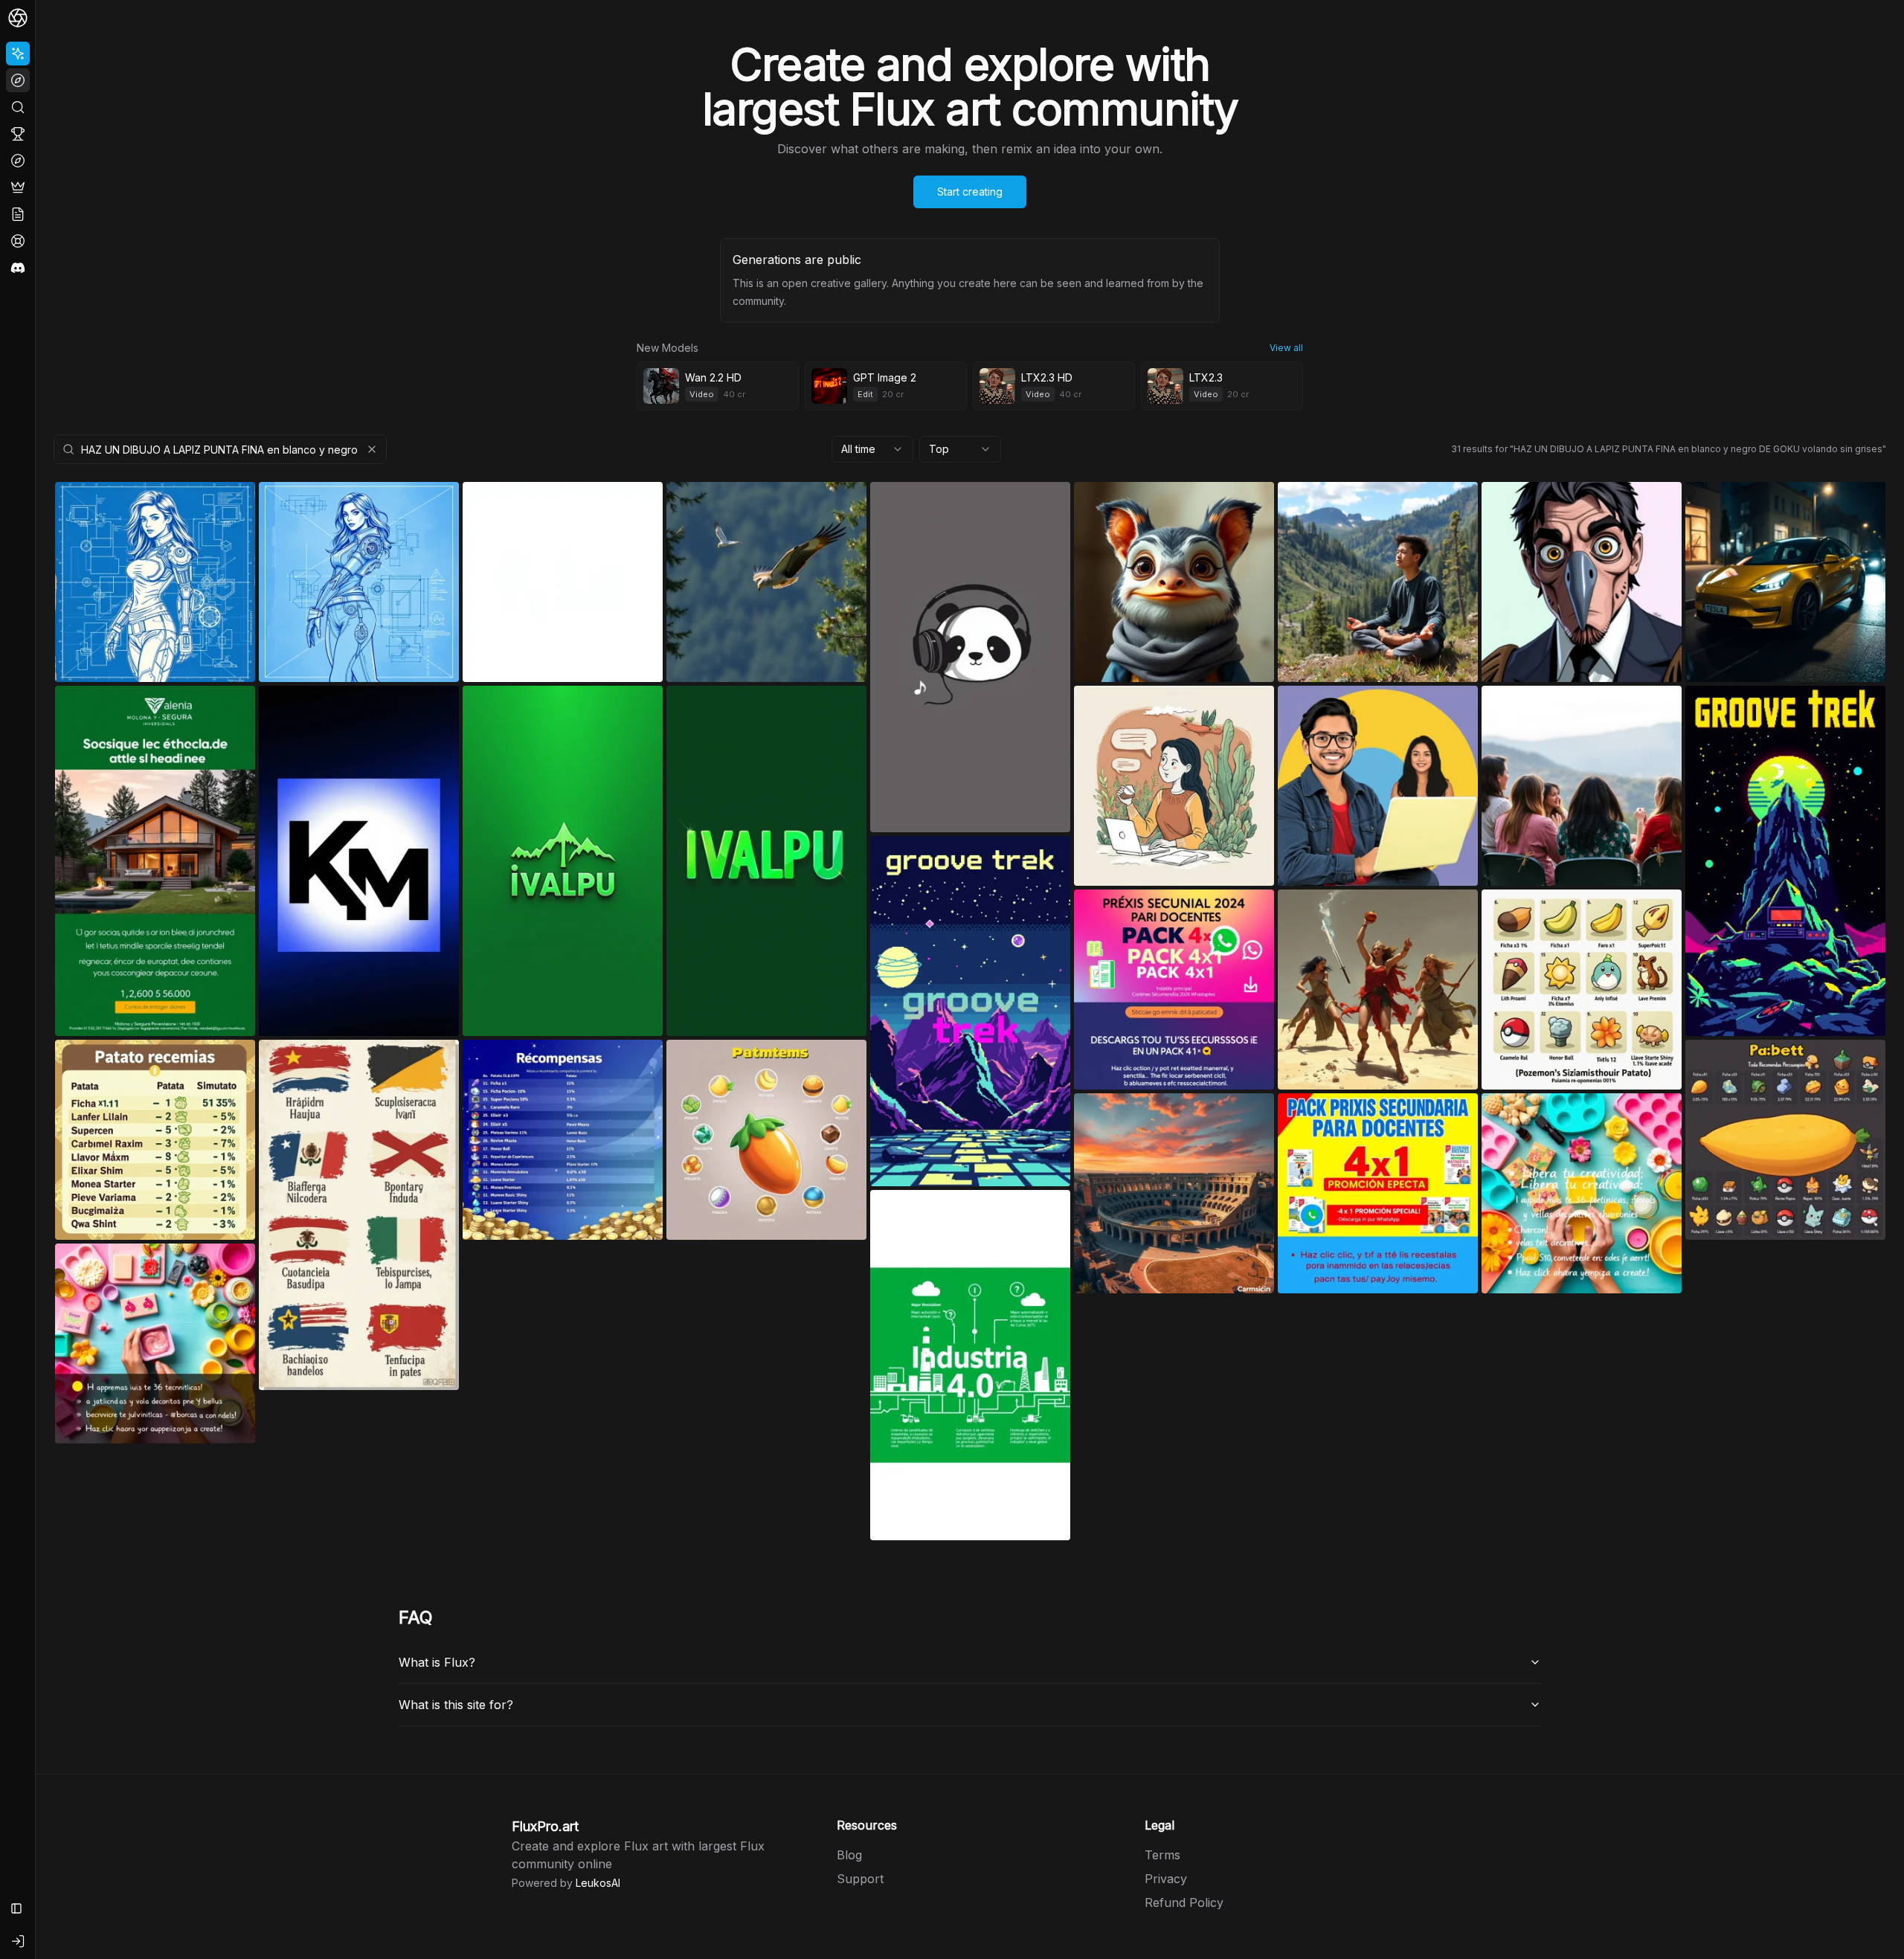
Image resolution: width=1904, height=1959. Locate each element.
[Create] (18, 54)
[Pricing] (18, 187)
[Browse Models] (18, 161)
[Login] (18, 1941)
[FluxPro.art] (18, 18)
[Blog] (18, 214)
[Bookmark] (199, 509)
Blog (849, 1855)
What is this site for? (456, 1705)
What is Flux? (437, 1662)
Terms (1162, 1855)
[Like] (234, 509)
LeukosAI (598, 1883)
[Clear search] (372, 449)
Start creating (970, 192)
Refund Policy (1184, 1902)
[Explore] (18, 80)
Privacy (1166, 1879)
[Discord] (18, 268)
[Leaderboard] (18, 134)
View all (1286, 348)
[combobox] (872, 449)
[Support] (18, 241)
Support (860, 1879)
